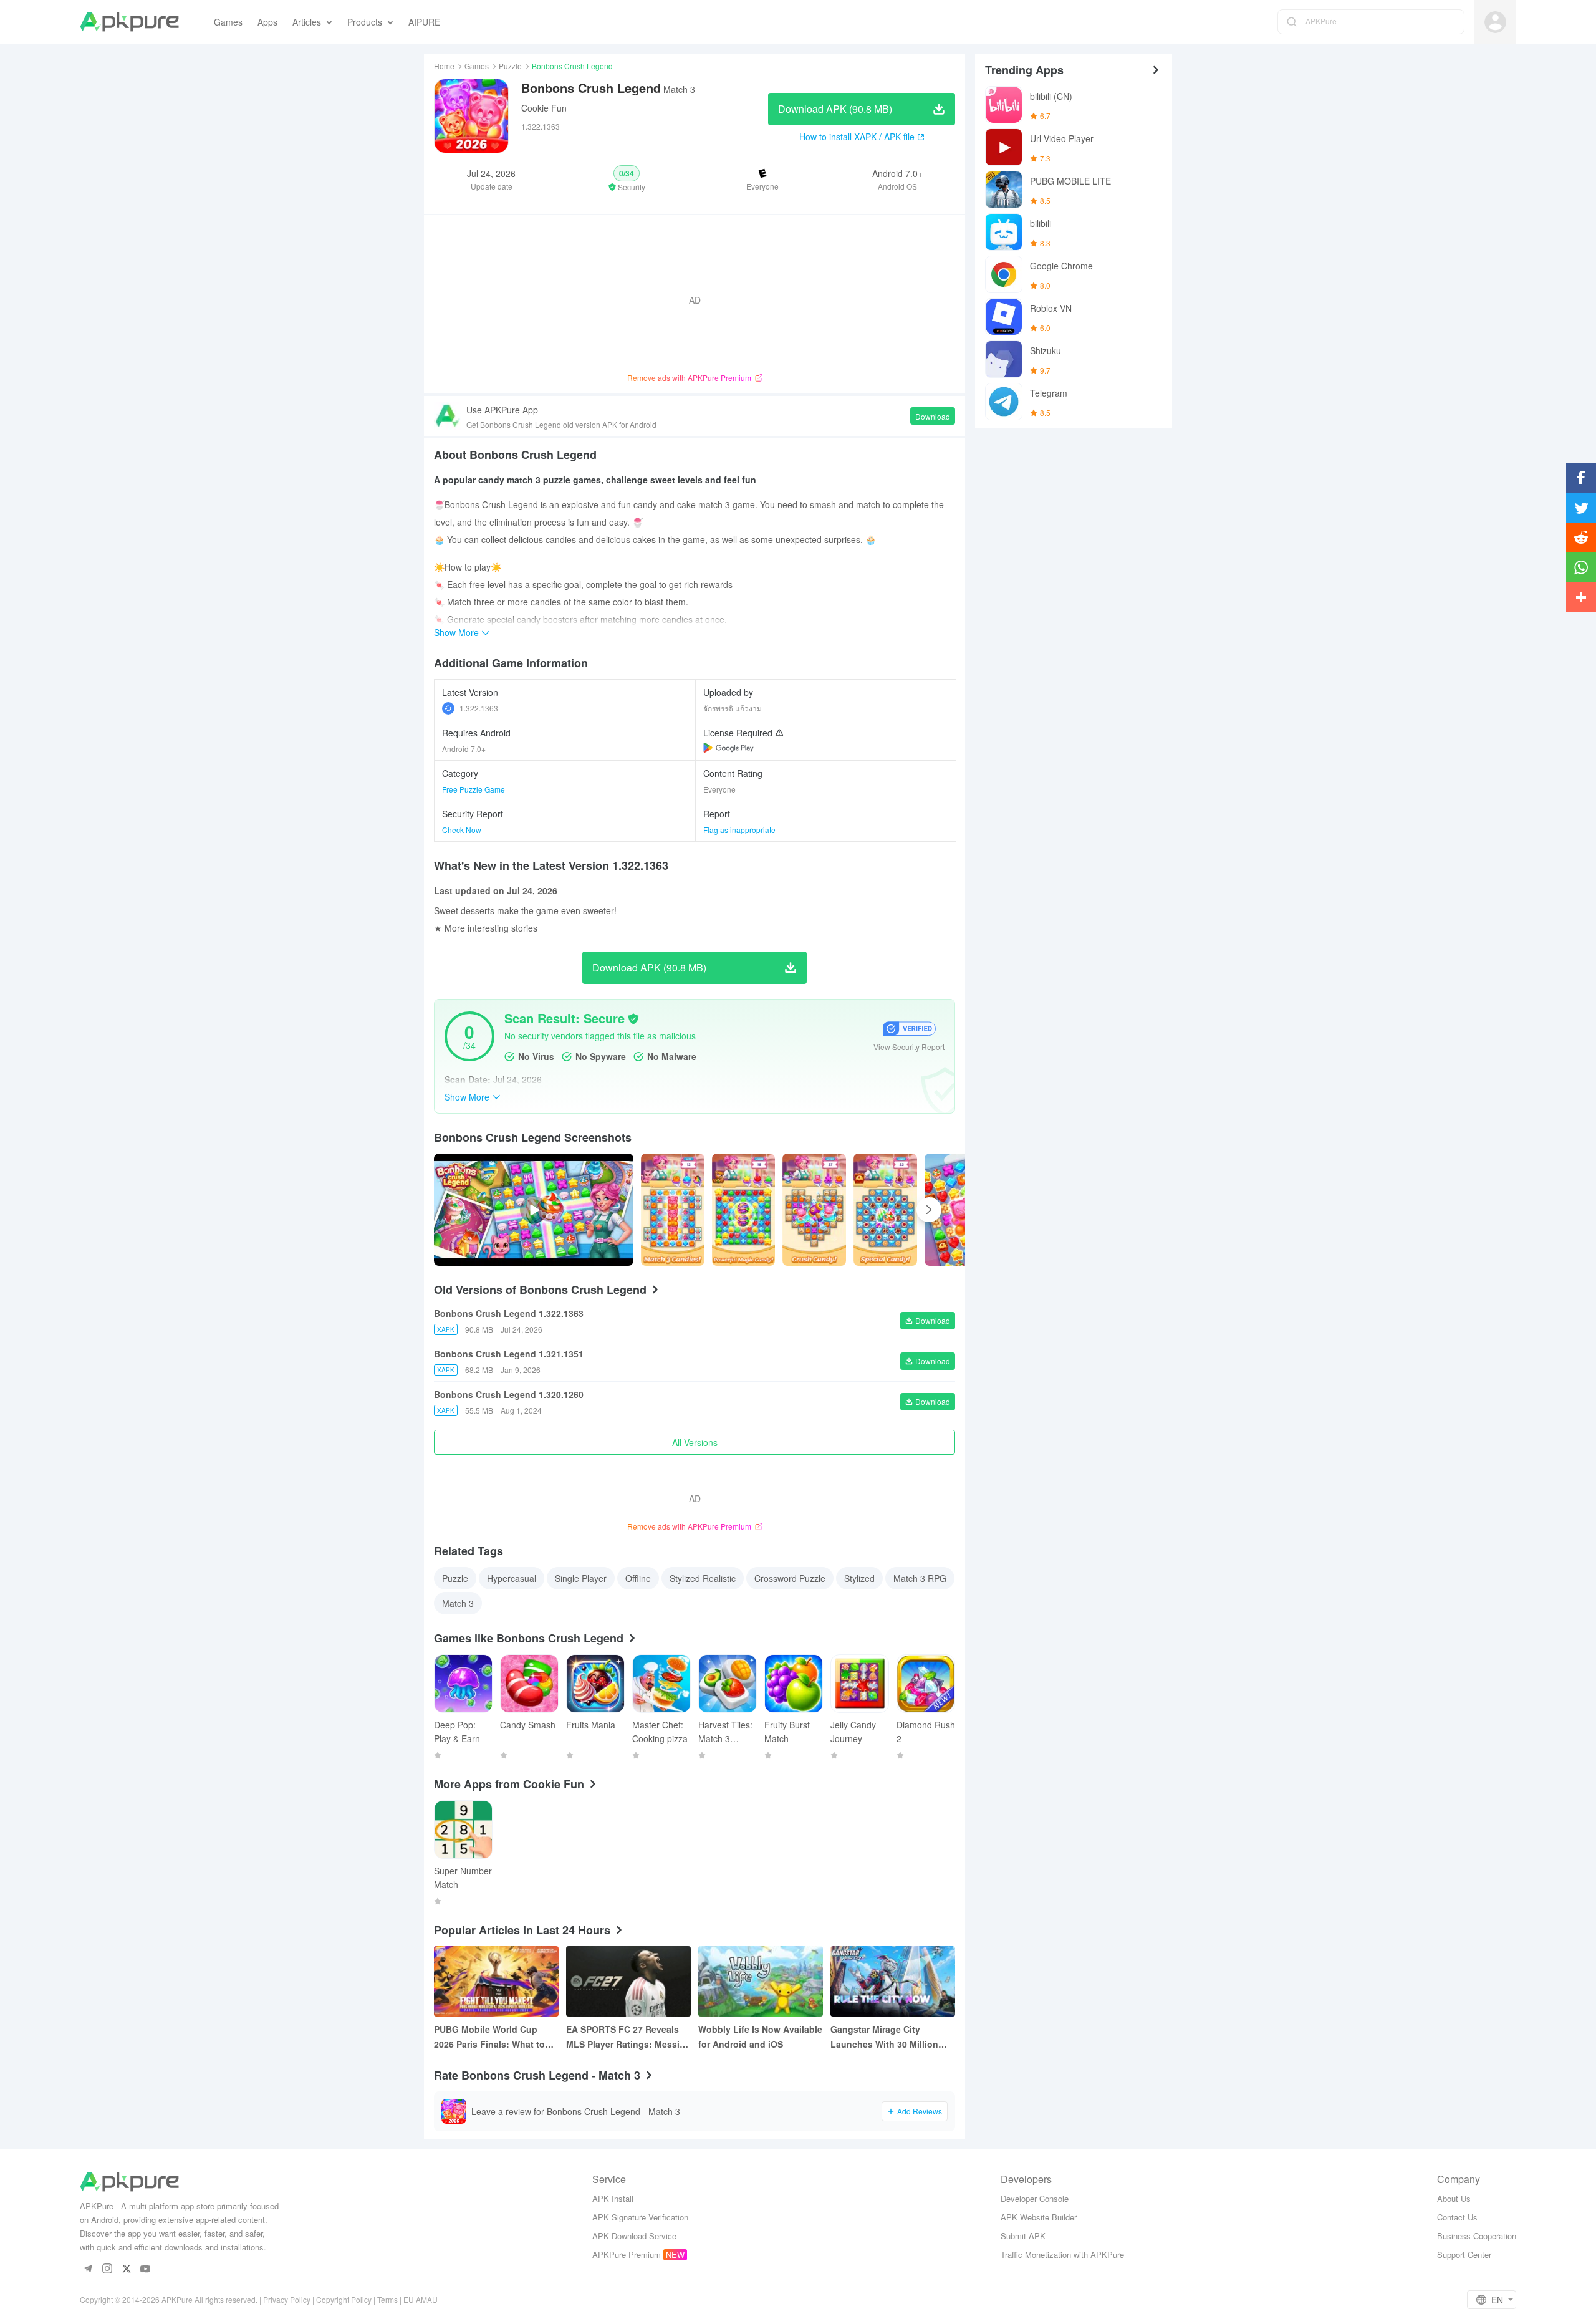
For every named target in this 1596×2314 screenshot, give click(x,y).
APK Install (613, 2198)
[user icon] (1495, 22)
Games (477, 66)
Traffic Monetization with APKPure (1062, 2254)
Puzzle (510, 66)
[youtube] (146, 2269)
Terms (387, 2299)
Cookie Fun (544, 108)
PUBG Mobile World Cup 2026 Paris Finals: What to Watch (489, 2037)
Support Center (1464, 2254)
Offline (638, 1578)
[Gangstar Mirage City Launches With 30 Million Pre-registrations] (893, 1981)
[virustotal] (633, 1019)
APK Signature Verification (640, 2217)
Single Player (581, 1578)
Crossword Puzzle (790, 1578)
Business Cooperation (1477, 2236)
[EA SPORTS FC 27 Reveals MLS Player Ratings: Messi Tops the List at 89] (628, 1981)
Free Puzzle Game (474, 789)
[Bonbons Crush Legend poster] (673, 1210)
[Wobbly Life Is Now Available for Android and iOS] (761, 1981)
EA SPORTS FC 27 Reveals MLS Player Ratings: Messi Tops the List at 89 (623, 2037)
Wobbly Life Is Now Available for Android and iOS (760, 2037)
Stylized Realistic (703, 1578)
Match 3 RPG (920, 1578)
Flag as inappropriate (739, 830)
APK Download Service (634, 2236)
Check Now (462, 830)
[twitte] (126, 2269)
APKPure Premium (627, 2254)
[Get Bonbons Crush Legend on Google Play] (728, 748)
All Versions (695, 1442)
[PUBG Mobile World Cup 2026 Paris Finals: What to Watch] (496, 1981)
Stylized (859, 1578)
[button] (627, 179)
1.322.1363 (479, 708)
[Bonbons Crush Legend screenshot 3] (885, 1210)
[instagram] (107, 2269)
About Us (1454, 2198)
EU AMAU (421, 2299)
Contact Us (1457, 2217)
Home (444, 66)
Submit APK (1023, 2236)
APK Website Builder (1039, 2217)
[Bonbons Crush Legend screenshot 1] (744, 1210)
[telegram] (88, 2269)
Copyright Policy (344, 2299)
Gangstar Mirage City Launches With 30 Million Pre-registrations (884, 2037)
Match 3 (458, 1603)
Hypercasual (512, 1578)
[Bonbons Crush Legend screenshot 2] (814, 1210)
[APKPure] (129, 22)
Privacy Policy (287, 2299)
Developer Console (1035, 2198)
